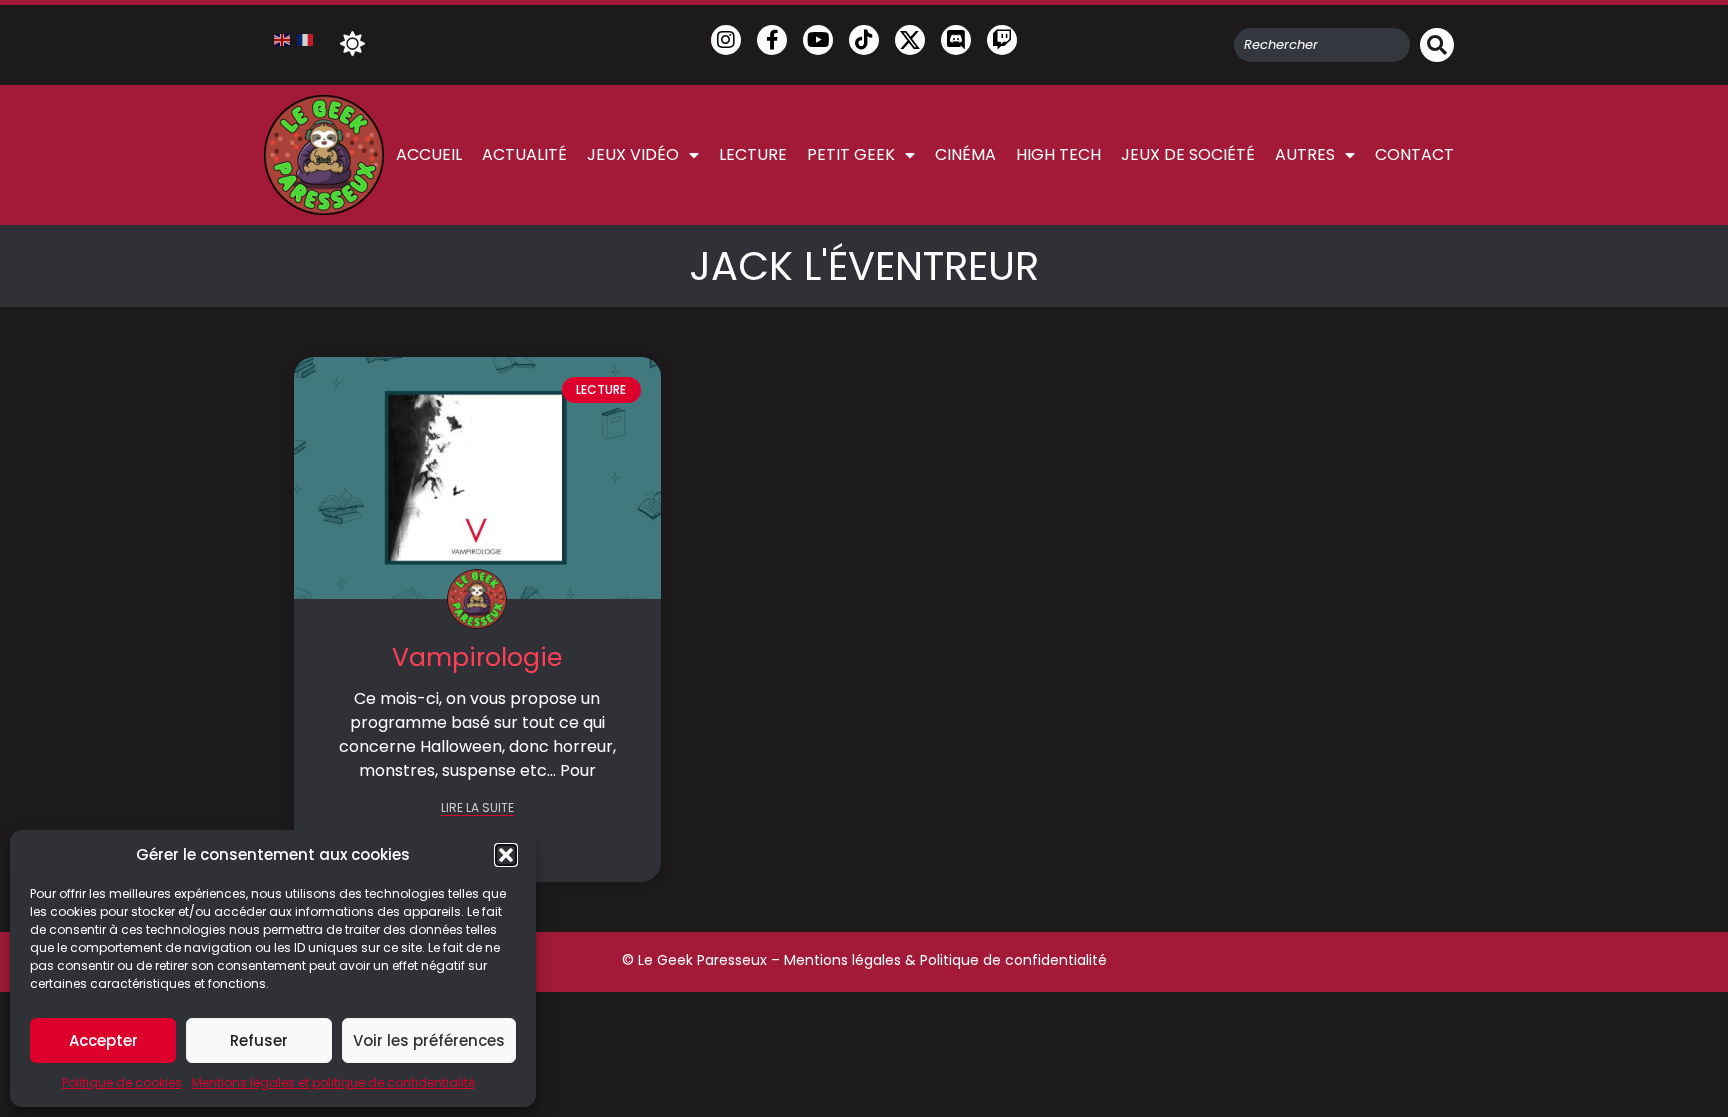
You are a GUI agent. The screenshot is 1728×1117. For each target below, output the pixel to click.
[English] (283, 39)
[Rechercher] (1437, 45)
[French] (306, 39)
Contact (1414, 154)
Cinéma (965, 154)
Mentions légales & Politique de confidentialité (945, 960)
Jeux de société (1188, 154)
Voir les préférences (429, 1040)
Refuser (259, 1040)
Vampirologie (477, 657)
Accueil (429, 154)
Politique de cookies (122, 1082)
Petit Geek (851, 154)
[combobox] (1322, 45)
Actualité (524, 154)
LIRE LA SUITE (477, 808)
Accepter (103, 1040)
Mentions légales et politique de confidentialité (333, 1082)
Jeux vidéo (633, 154)
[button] (506, 855)
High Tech (1058, 154)
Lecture (753, 154)
